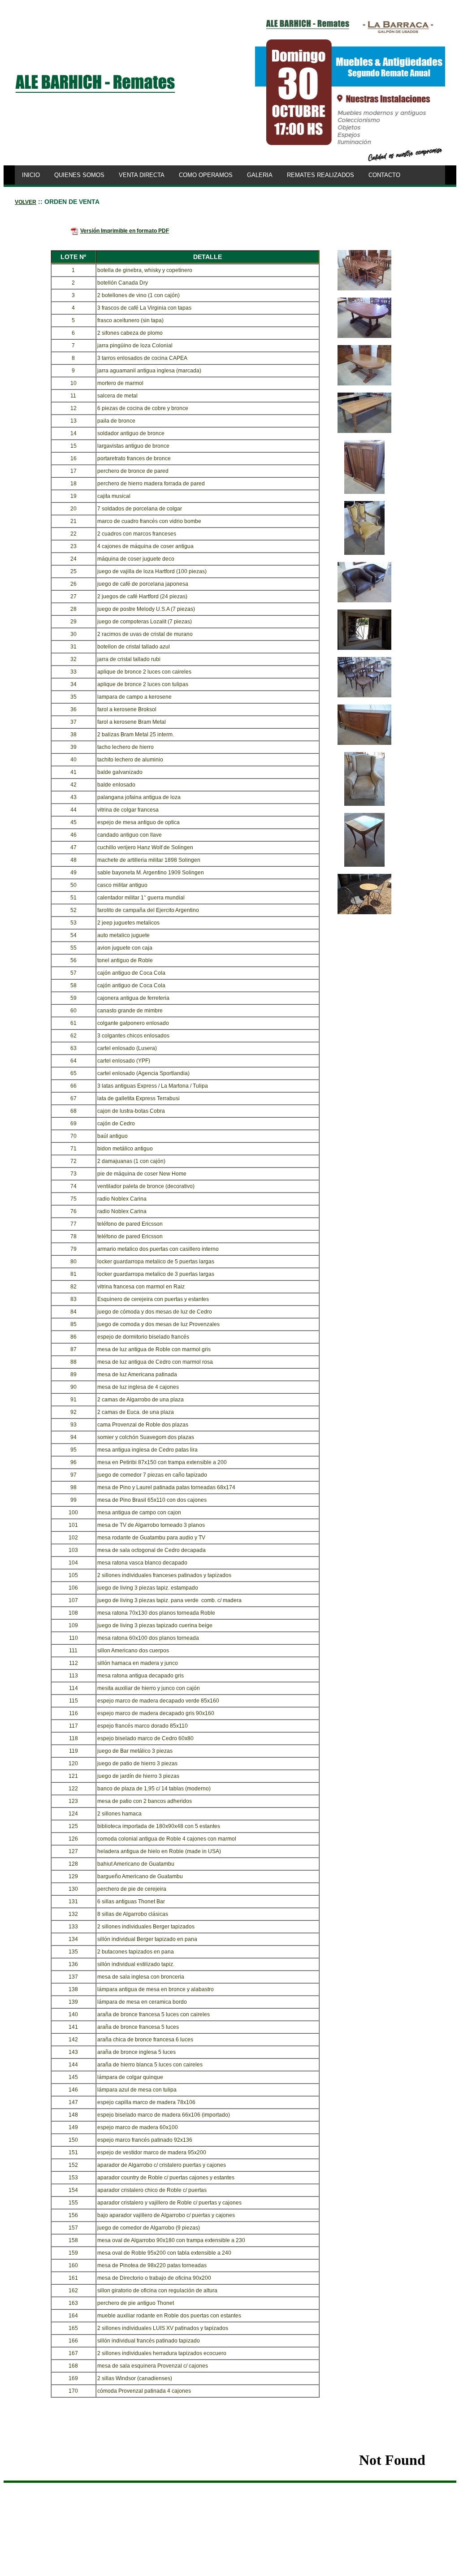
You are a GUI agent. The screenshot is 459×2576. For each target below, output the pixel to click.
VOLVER (26, 202)
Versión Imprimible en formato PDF (125, 231)
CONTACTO (384, 175)
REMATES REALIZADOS (320, 175)
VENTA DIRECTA (142, 175)
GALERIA (260, 175)
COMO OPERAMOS (206, 175)
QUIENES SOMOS (79, 175)
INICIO (31, 175)
